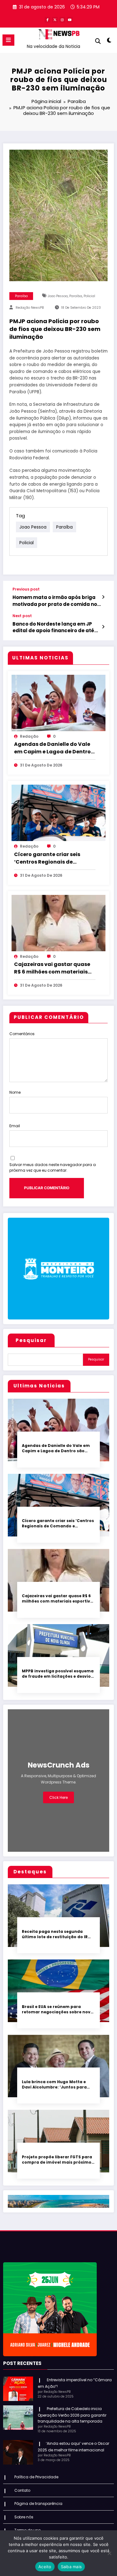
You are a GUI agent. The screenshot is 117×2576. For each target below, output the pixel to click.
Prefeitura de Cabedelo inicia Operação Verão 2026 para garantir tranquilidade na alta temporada (72, 2415)
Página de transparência (38, 2504)
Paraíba (21, 296)
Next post (22, 616)
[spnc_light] (109, 41)
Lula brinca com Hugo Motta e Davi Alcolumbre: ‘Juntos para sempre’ (54, 2085)
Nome (15, 1092)
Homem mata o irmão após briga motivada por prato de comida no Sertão (55, 601)
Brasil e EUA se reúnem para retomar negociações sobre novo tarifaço (58, 2009)
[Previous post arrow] (103, 597)
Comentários (22, 1034)
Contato (22, 2490)
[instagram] (62, 20)
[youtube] (70, 20)
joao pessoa (58, 296)
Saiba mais (71, 2567)
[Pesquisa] (98, 41)
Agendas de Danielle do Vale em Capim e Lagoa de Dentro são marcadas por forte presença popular (52, 748)
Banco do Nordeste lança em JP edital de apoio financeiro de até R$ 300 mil (53, 627)
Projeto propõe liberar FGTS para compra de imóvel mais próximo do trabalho (57, 2160)
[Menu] (8, 40)
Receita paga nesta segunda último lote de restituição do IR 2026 (55, 1934)
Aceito (45, 2567)
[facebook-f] (47, 20)
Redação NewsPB (30, 308)
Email (15, 1126)
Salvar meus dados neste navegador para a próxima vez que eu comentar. (53, 1167)
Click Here (58, 1797)
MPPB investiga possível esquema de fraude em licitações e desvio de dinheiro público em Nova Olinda (58, 1674)
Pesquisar (31, 1340)
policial (89, 296)
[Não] (109, 2553)
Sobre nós (24, 2517)
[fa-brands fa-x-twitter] (55, 20)
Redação (29, 736)
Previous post (26, 589)
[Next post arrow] (103, 627)
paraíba (76, 296)
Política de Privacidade (36, 2477)
